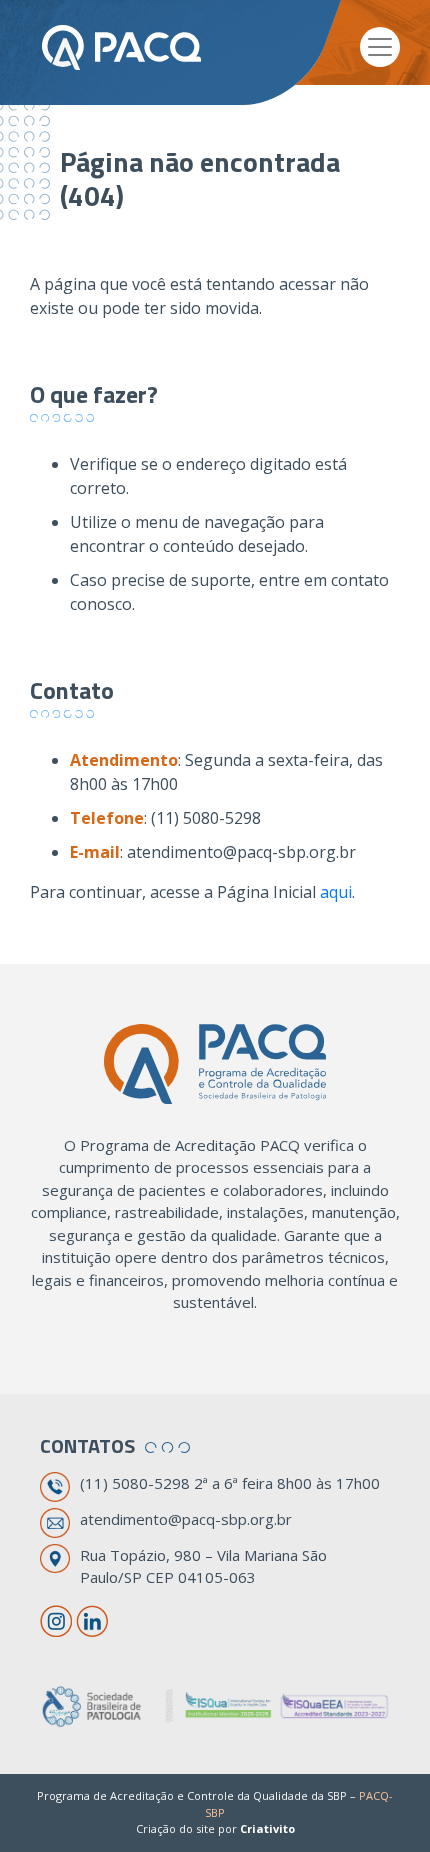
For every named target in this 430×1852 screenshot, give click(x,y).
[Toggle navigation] (380, 47)
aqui (336, 892)
